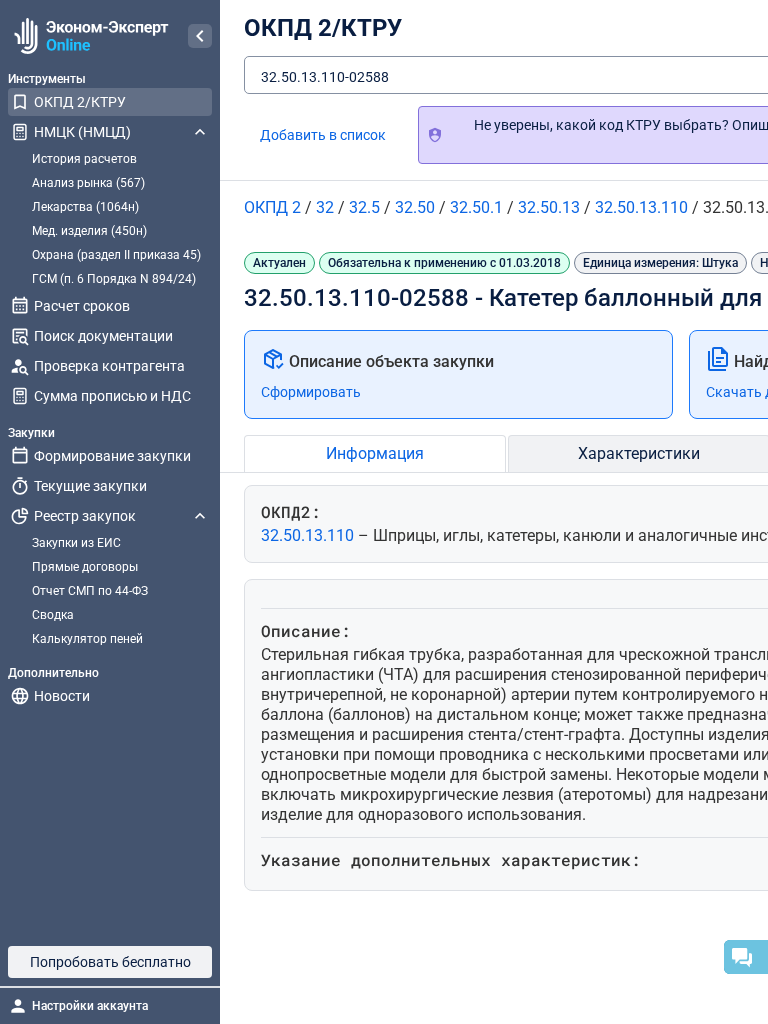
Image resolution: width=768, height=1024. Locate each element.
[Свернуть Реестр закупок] (200, 516)
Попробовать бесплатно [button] (110, 962)
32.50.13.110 (309, 535)
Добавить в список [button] (323, 135)
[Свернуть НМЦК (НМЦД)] (200, 132)
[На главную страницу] (88, 36)
